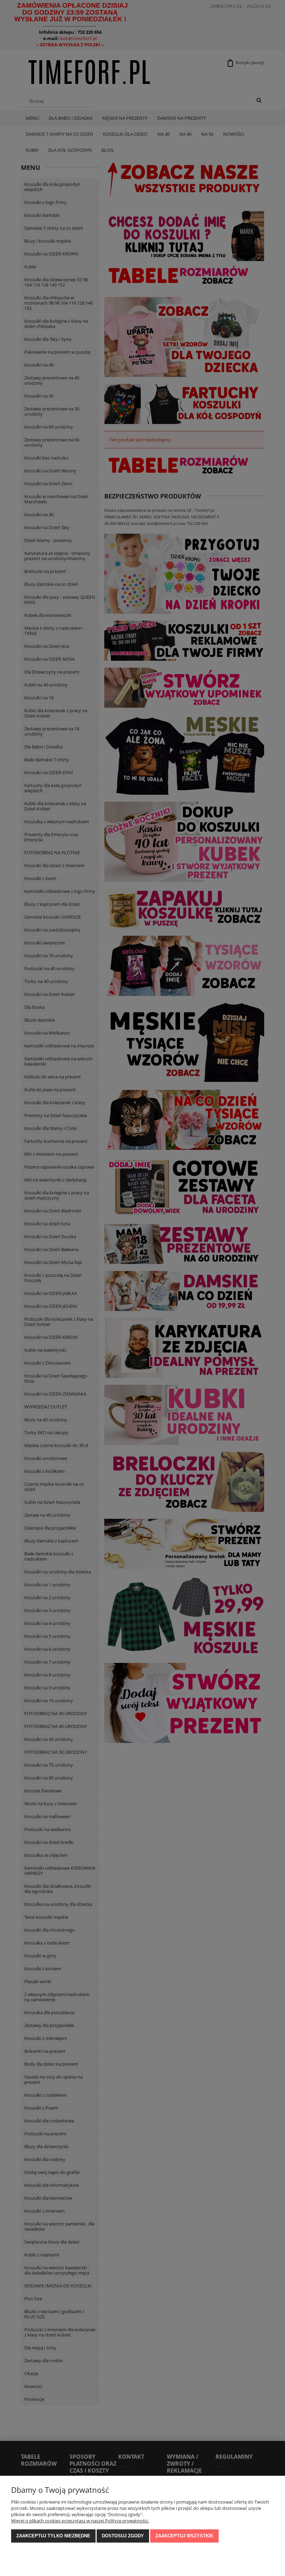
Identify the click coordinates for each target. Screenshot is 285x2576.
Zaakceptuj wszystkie (184, 2536)
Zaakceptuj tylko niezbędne (53, 2536)
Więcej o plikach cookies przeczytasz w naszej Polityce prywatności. (80, 2521)
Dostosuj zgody (123, 2536)
